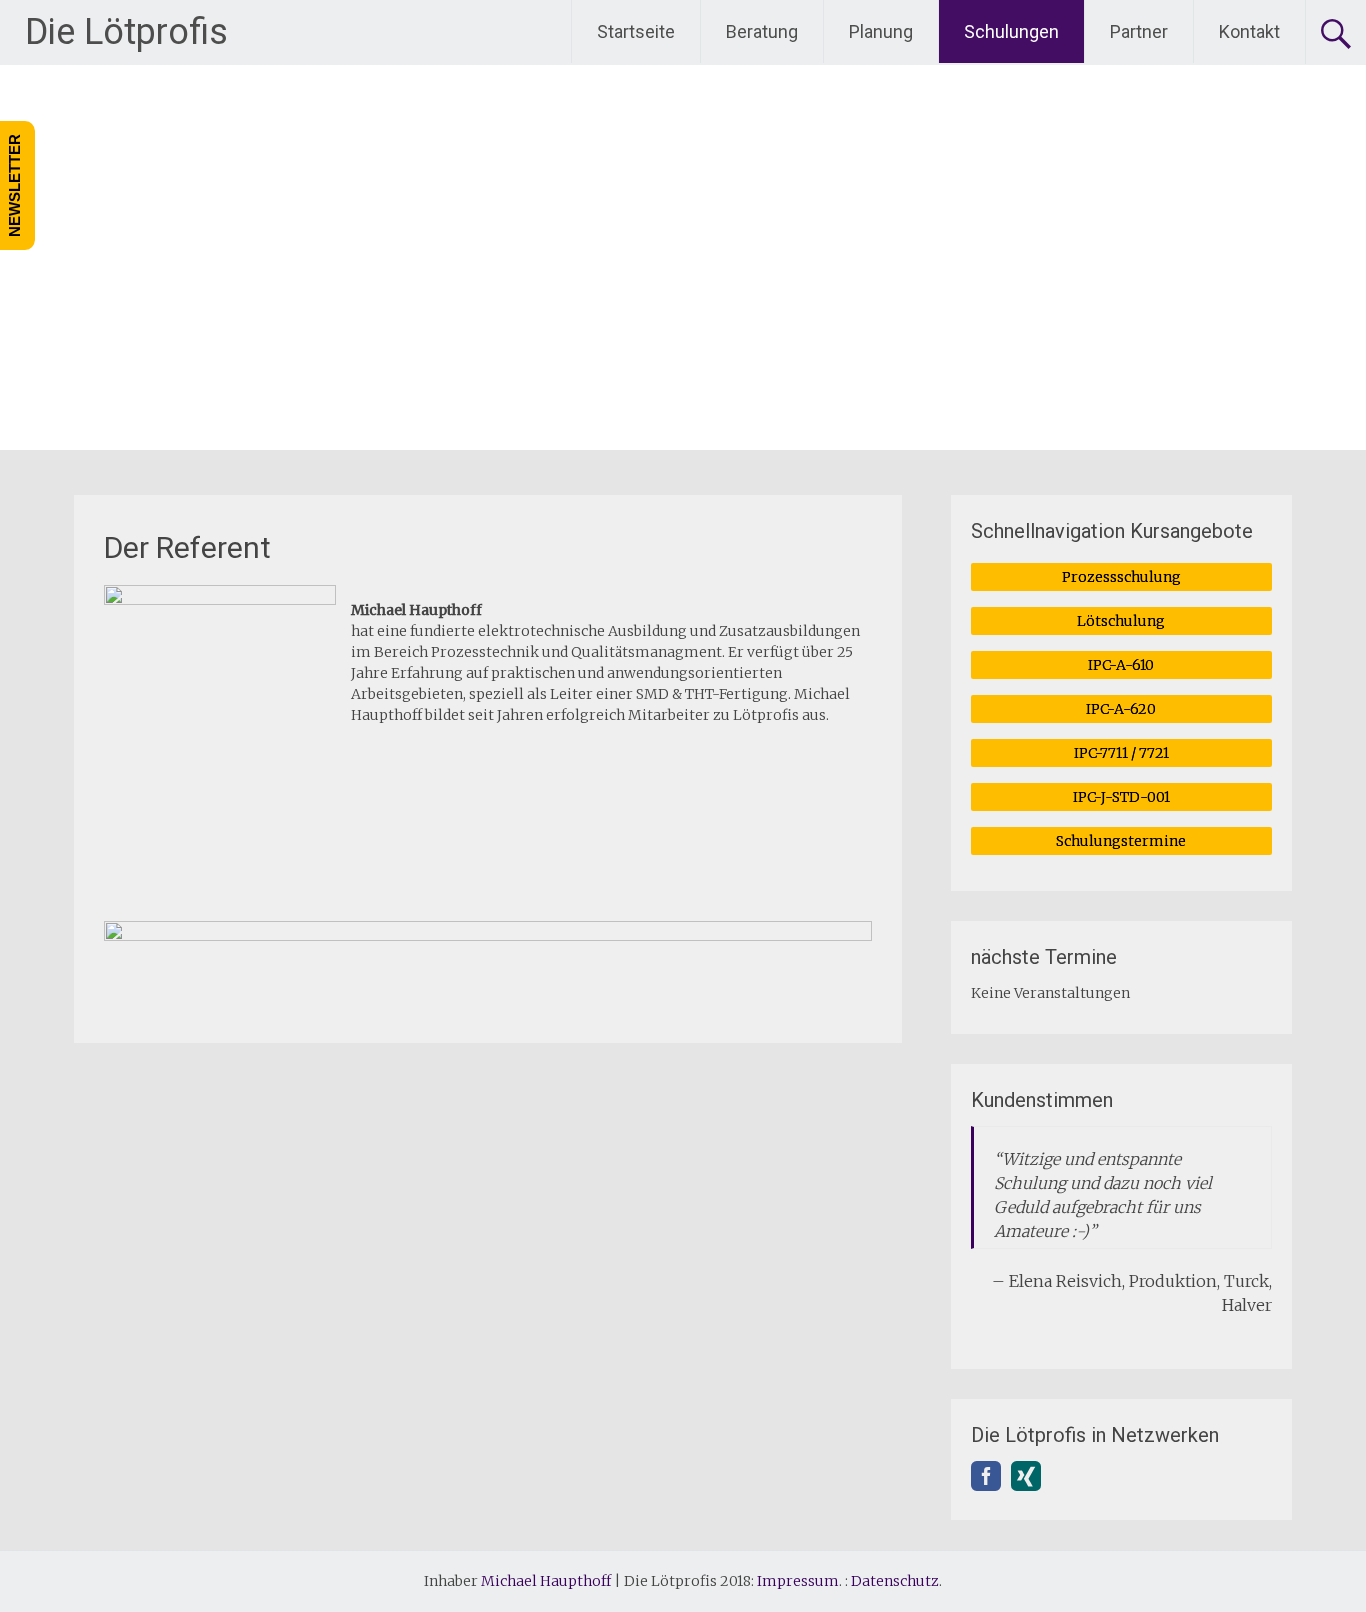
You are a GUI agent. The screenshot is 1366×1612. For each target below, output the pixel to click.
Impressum (798, 1581)
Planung (881, 31)
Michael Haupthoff (546, 1581)
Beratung (762, 31)
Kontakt (1249, 31)
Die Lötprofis (126, 32)
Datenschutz (895, 1581)
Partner (1139, 31)
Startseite (636, 31)
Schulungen (1011, 31)
